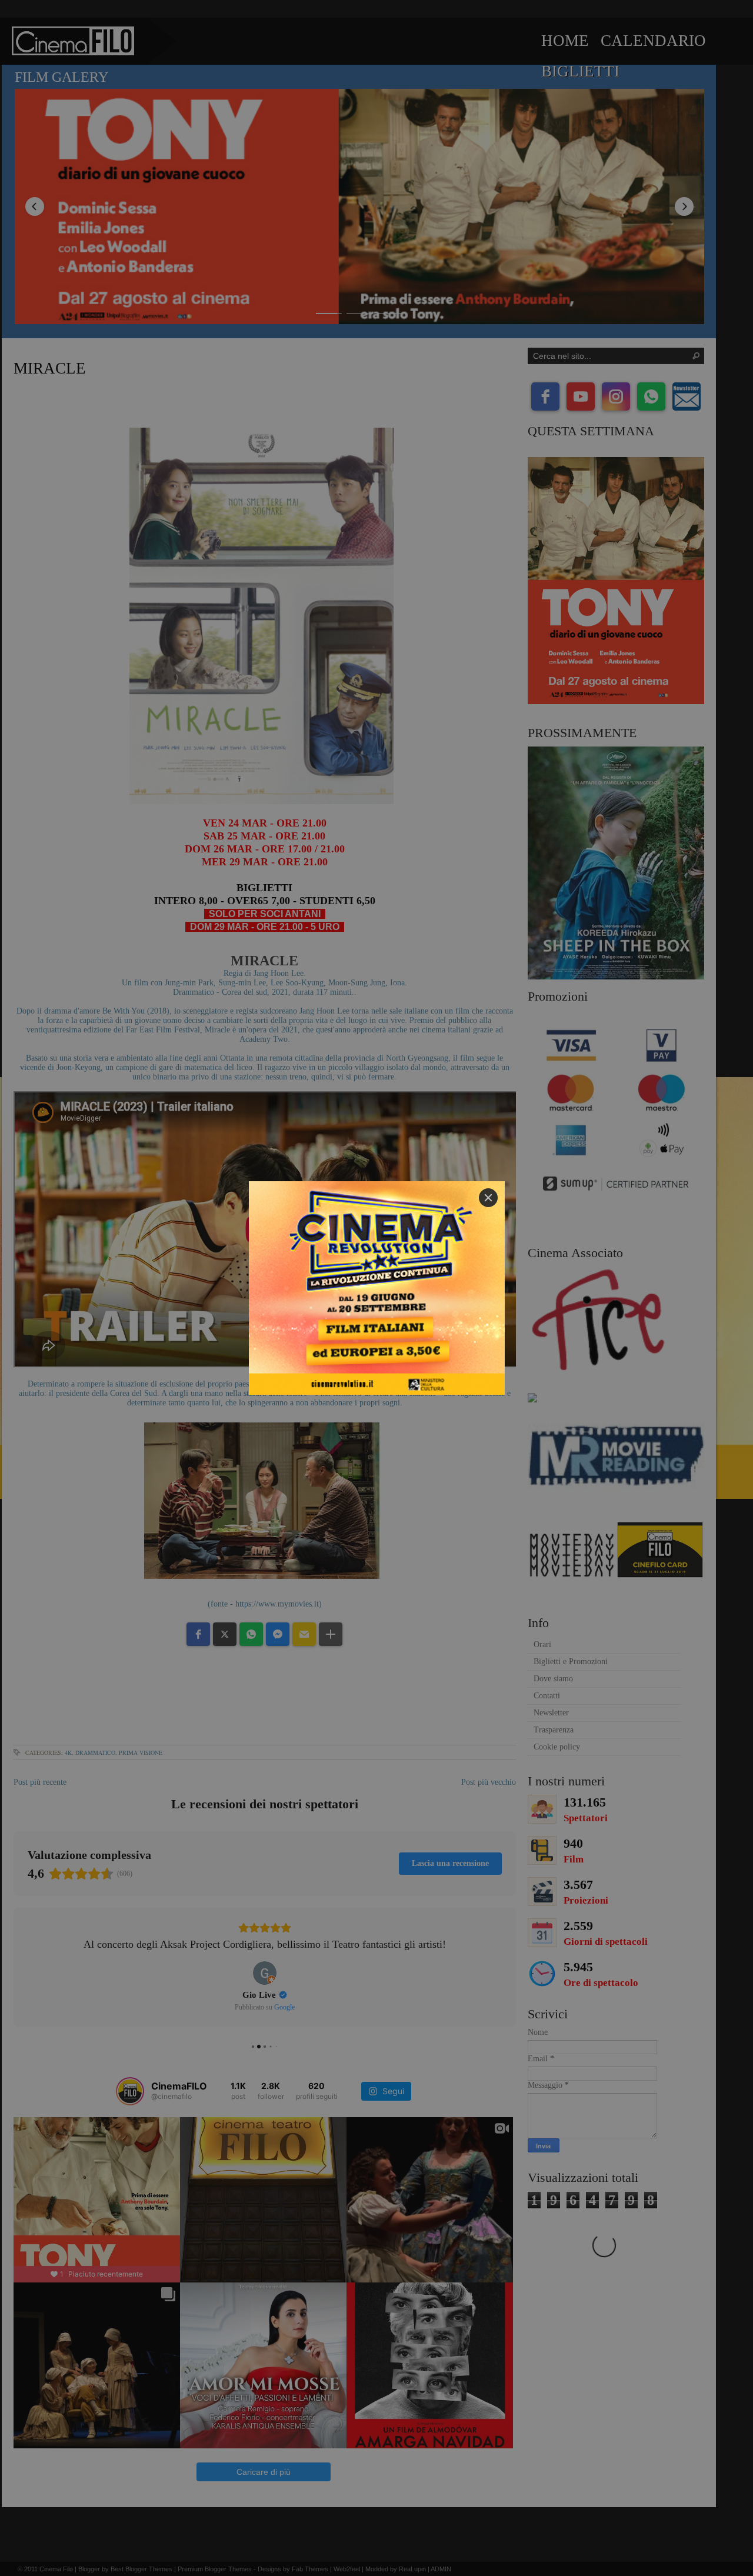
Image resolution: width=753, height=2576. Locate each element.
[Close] (488, 1198)
